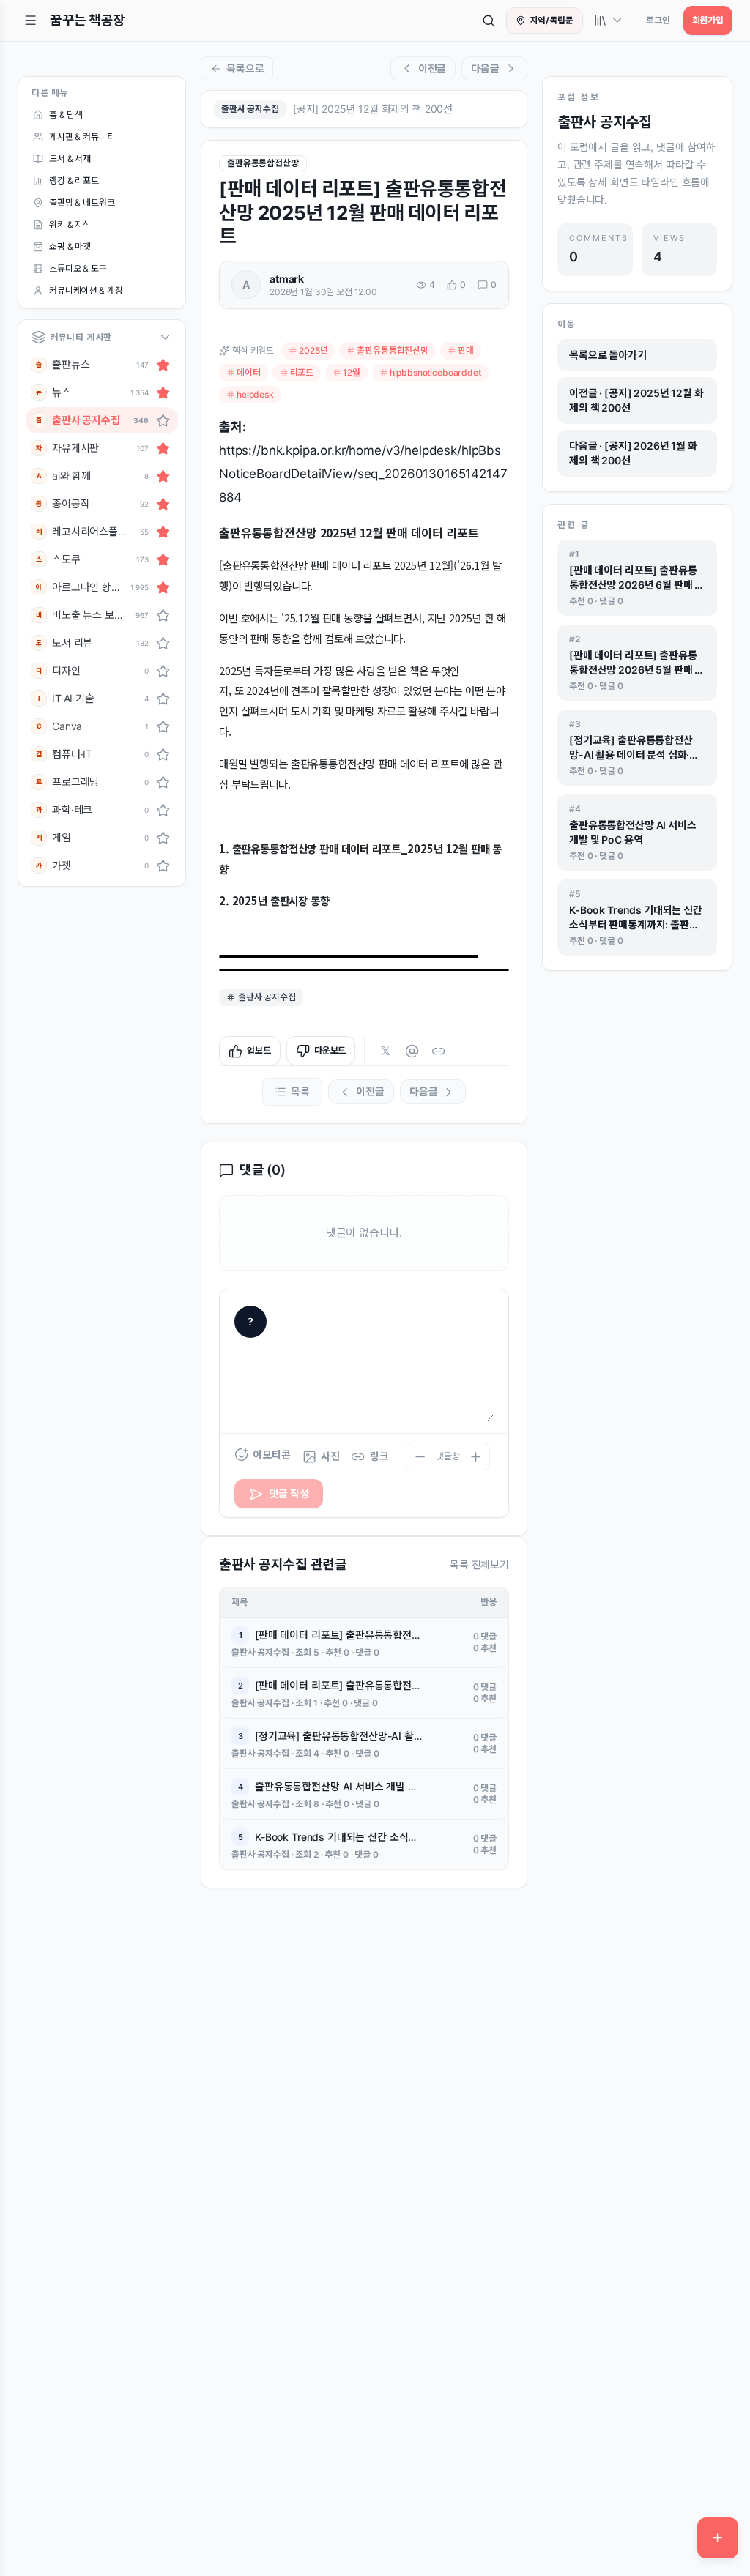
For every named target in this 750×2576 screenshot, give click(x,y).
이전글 (432, 68)
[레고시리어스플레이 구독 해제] (163, 532)
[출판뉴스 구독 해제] (163, 365)
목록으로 (245, 68)
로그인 (658, 20)
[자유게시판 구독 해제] (163, 448)
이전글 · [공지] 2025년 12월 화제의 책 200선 (636, 400)
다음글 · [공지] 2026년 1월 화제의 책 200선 (633, 453)
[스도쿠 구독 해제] (163, 559)
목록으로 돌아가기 (608, 355)
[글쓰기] (718, 2538)
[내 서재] (609, 21)
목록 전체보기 (479, 1564)
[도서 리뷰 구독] (163, 643)
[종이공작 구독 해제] (163, 504)
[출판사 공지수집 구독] (163, 420)
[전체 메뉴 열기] (31, 21)
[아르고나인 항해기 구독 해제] (163, 587)
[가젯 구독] (163, 866)
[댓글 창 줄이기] (420, 1456)
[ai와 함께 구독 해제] (163, 476)
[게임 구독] (163, 838)
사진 (330, 1456)
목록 (300, 1091)
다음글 (485, 68)
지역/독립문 (552, 20)
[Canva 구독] (163, 726)
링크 (379, 1456)
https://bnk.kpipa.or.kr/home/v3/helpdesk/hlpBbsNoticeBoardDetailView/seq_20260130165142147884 (363, 474)
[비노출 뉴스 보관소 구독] (163, 615)
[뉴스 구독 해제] (163, 392)
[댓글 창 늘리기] (476, 1456)
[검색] (489, 21)
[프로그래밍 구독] (163, 782)
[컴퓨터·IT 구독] (163, 754)
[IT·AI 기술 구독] (163, 699)
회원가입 (708, 20)
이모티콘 (271, 1455)
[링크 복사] (438, 1051)
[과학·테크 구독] (163, 810)
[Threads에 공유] (412, 1051)
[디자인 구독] (163, 671)
